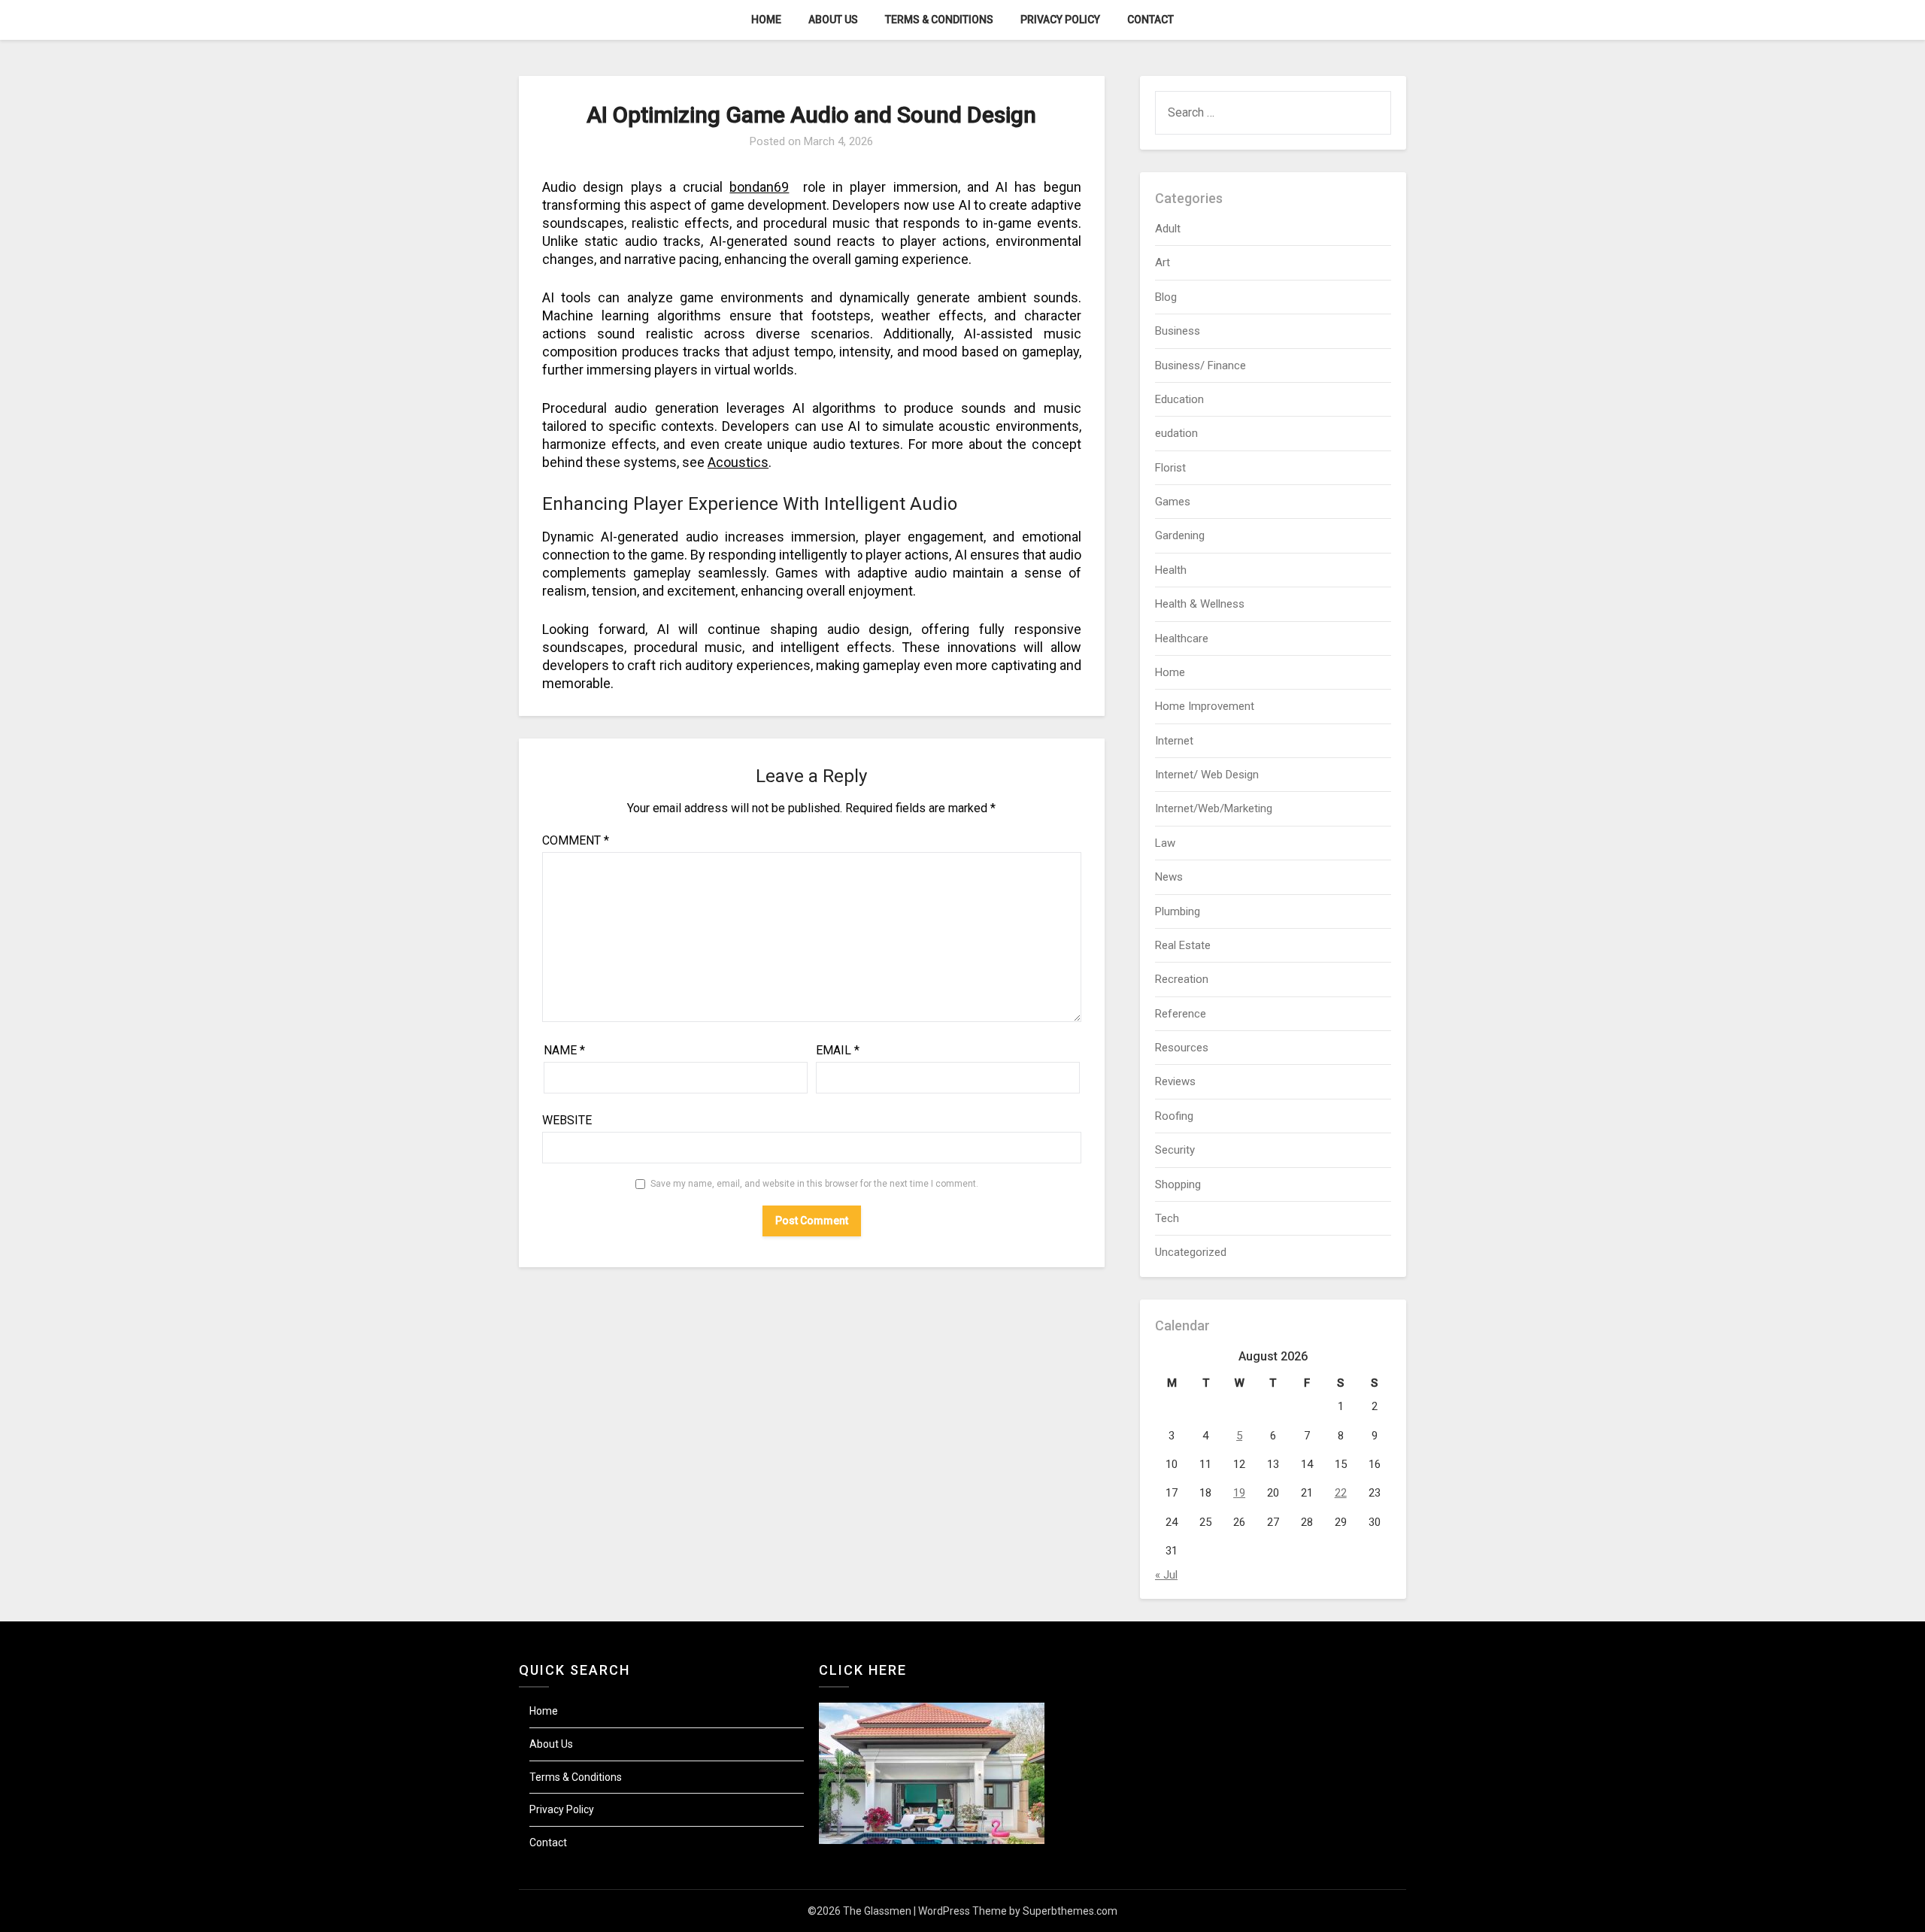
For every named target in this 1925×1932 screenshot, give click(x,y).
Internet (1174, 741)
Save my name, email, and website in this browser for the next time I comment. (814, 1184)
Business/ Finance (1200, 365)
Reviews (1175, 1081)
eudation (1176, 433)
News (1169, 877)
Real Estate (1183, 945)
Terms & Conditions (939, 20)
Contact (1150, 20)
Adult (1168, 229)
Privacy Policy (1060, 20)
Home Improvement (1205, 706)
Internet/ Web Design (1207, 775)
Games (1173, 502)
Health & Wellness (1200, 604)
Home (766, 20)
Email (838, 1050)
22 (1341, 1493)
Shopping (1178, 1184)
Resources (1182, 1048)
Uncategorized (1191, 1252)
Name (564, 1050)
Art (1163, 262)
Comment (576, 840)
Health (1171, 570)
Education (1179, 399)
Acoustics (738, 462)
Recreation (1182, 979)
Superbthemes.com (1070, 1911)
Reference (1181, 1014)
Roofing (1174, 1116)
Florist (1170, 468)
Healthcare (1182, 638)
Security (1175, 1150)
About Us (833, 20)
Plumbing (1178, 911)
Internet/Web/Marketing (1214, 808)
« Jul (1166, 1575)
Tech (1167, 1218)
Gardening (1180, 535)
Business (1178, 331)
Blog (1166, 297)
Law (1165, 843)
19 (1239, 1493)
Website (567, 1120)
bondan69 (759, 187)
